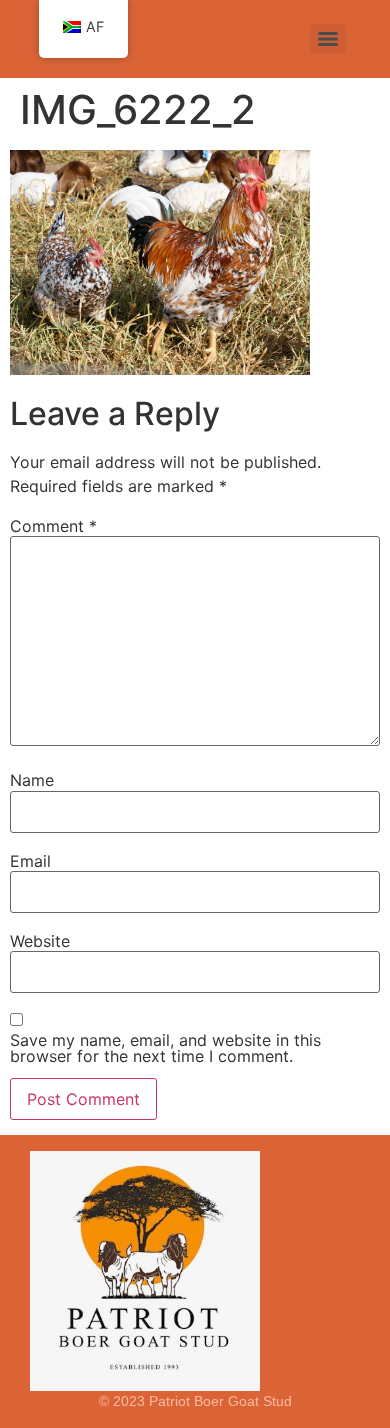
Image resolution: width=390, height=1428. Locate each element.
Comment (53, 526)
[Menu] (328, 39)
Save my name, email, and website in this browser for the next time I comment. (165, 1048)
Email (30, 861)
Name (32, 780)
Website (40, 941)
